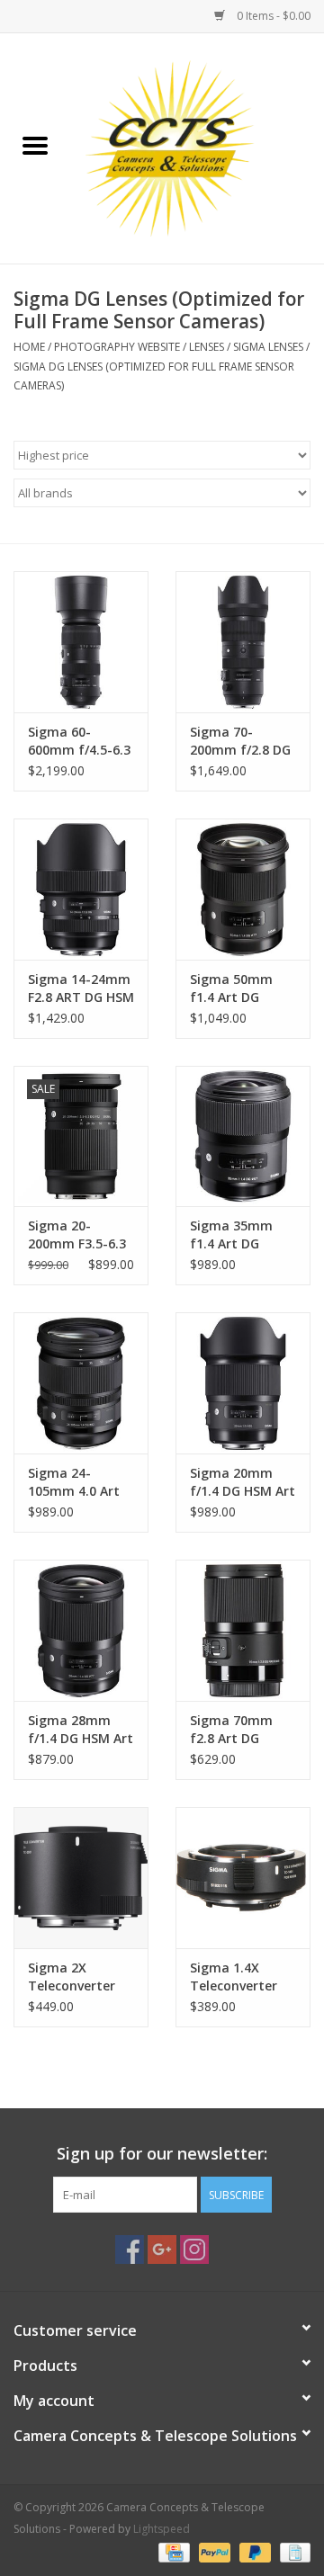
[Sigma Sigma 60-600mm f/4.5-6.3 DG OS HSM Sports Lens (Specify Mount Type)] (81, 642)
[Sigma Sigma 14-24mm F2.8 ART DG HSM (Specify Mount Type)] (81, 889)
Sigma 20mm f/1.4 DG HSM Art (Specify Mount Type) (243, 1482)
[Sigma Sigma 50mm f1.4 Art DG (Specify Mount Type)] (243, 889)
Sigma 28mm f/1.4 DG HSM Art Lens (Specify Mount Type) (81, 1730)
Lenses (207, 347)
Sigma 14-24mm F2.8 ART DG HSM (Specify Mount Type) (81, 988)
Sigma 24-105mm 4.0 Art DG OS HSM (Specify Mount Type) (76, 1482)
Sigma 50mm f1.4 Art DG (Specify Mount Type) (238, 988)
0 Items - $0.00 (272, 16)
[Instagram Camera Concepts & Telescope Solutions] (194, 2250)
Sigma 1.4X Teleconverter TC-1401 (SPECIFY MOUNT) (243, 1977)
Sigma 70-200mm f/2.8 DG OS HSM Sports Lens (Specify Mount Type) (240, 741)
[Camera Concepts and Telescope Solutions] (197, 147)
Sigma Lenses (268, 347)
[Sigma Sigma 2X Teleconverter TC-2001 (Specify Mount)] (81, 1878)
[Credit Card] (172, 2551)
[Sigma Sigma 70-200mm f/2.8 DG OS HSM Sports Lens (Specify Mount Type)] (243, 642)
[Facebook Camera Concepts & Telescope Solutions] (130, 2250)
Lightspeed (162, 2529)
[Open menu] (35, 145)
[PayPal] (213, 2551)
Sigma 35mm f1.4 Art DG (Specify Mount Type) (238, 1235)
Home (29, 347)
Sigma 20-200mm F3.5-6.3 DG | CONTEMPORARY (80, 1235)
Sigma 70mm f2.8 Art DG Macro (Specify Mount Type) (237, 1730)
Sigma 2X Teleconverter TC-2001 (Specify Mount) (81, 1977)
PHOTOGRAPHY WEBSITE (117, 347)
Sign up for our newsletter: (162, 2154)
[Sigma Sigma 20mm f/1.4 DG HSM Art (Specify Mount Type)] (243, 1383)
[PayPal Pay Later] (253, 2551)
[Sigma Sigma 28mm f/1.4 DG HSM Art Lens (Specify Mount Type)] (81, 1630)
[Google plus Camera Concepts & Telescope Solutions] (162, 2250)
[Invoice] (292, 2551)
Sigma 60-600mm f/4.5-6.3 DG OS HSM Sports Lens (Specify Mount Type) (79, 741)
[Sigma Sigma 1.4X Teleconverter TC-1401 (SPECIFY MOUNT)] (243, 1878)
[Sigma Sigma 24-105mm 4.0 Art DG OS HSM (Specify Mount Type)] (81, 1383)
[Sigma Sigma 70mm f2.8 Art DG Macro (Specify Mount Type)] (243, 1630)
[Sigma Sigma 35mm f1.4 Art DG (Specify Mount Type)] (243, 1136)
